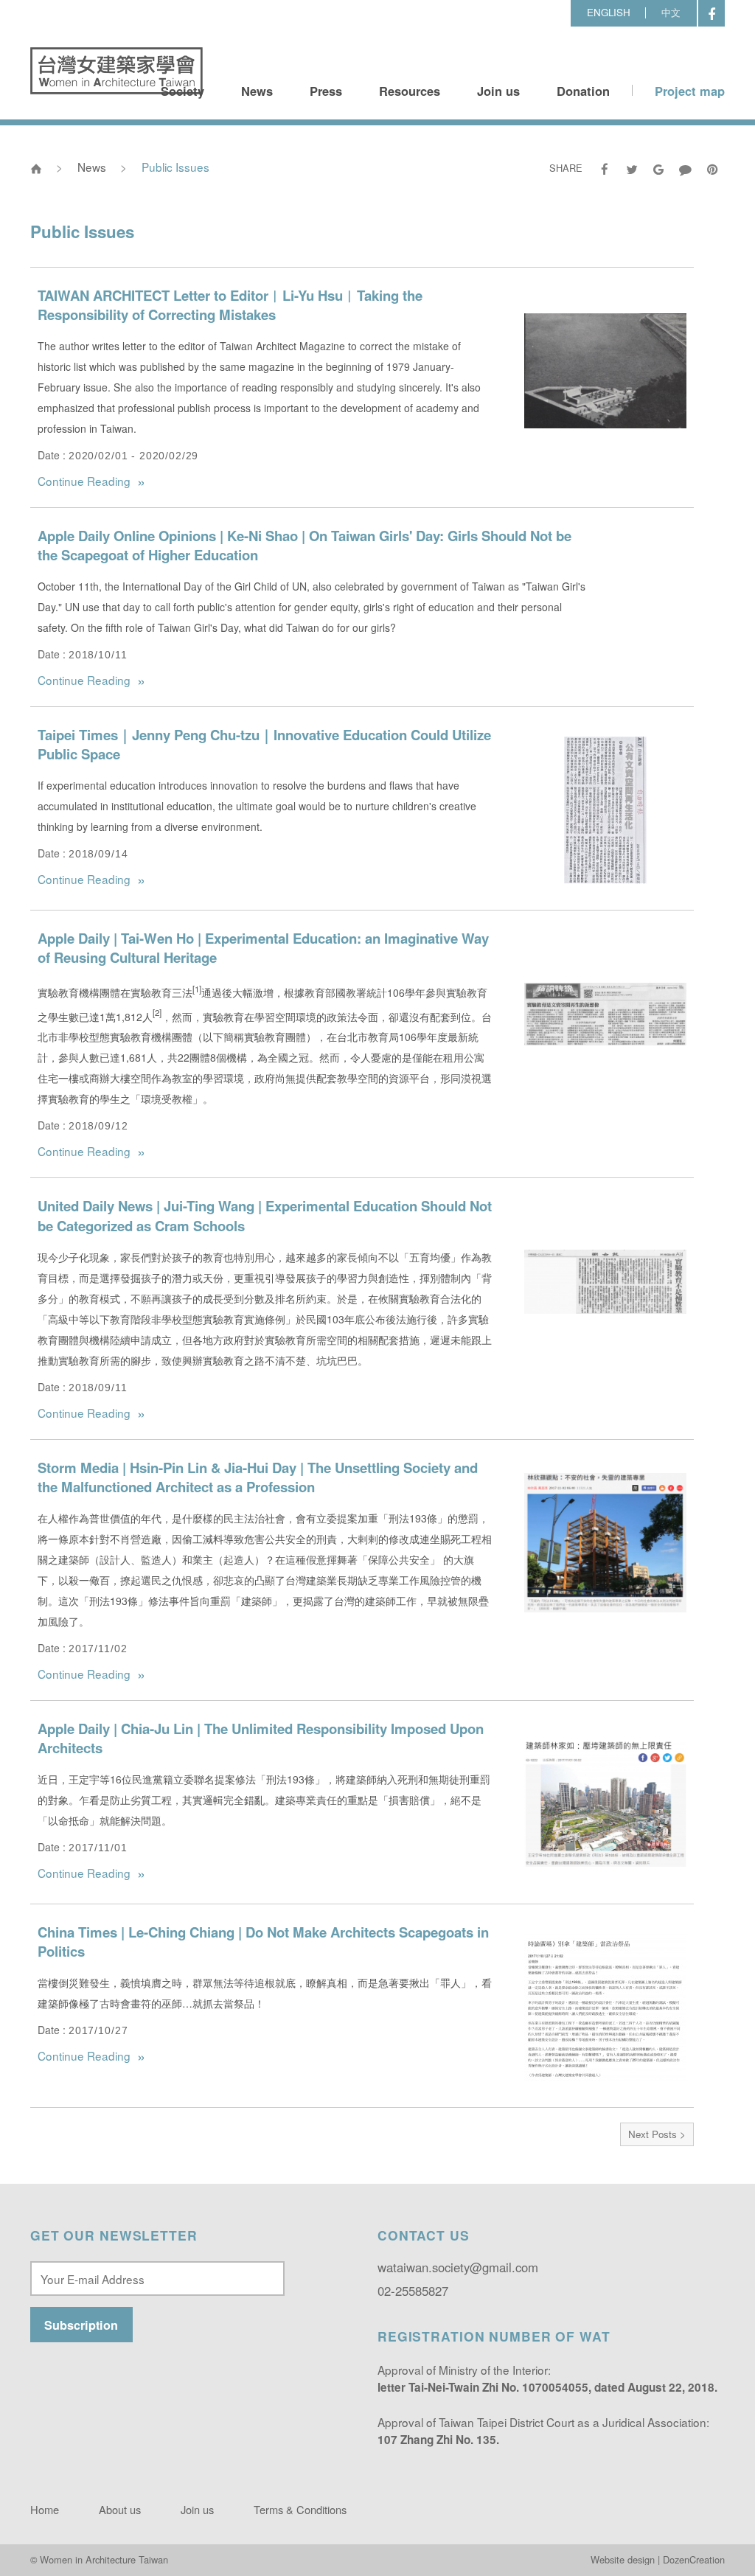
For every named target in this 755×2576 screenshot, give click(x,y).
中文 (671, 12)
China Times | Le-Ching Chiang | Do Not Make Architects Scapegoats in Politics (263, 1942)
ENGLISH (609, 12)
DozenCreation (694, 2559)
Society (182, 91)
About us (120, 2509)
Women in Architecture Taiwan (116, 71)
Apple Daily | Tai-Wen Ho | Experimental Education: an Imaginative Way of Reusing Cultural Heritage (263, 948)
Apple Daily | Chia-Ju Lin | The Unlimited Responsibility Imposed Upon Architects (261, 1738)
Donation (583, 91)
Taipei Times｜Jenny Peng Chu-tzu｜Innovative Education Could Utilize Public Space (264, 744)
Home (45, 2509)
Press (326, 91)
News (257, 91)
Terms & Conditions (300, 2509)
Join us (498, 91)
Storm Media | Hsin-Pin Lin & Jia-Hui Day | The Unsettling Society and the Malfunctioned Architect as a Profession (258, 1477)
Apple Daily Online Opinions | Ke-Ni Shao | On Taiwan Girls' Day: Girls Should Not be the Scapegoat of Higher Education (305, 545)
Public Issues (175, 167)
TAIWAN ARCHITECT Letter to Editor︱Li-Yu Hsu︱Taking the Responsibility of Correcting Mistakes (230, 305)
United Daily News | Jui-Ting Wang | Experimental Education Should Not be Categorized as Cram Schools (265, 1215)
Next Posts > (657, 2134)
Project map (690, 91)
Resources (410, 91)
